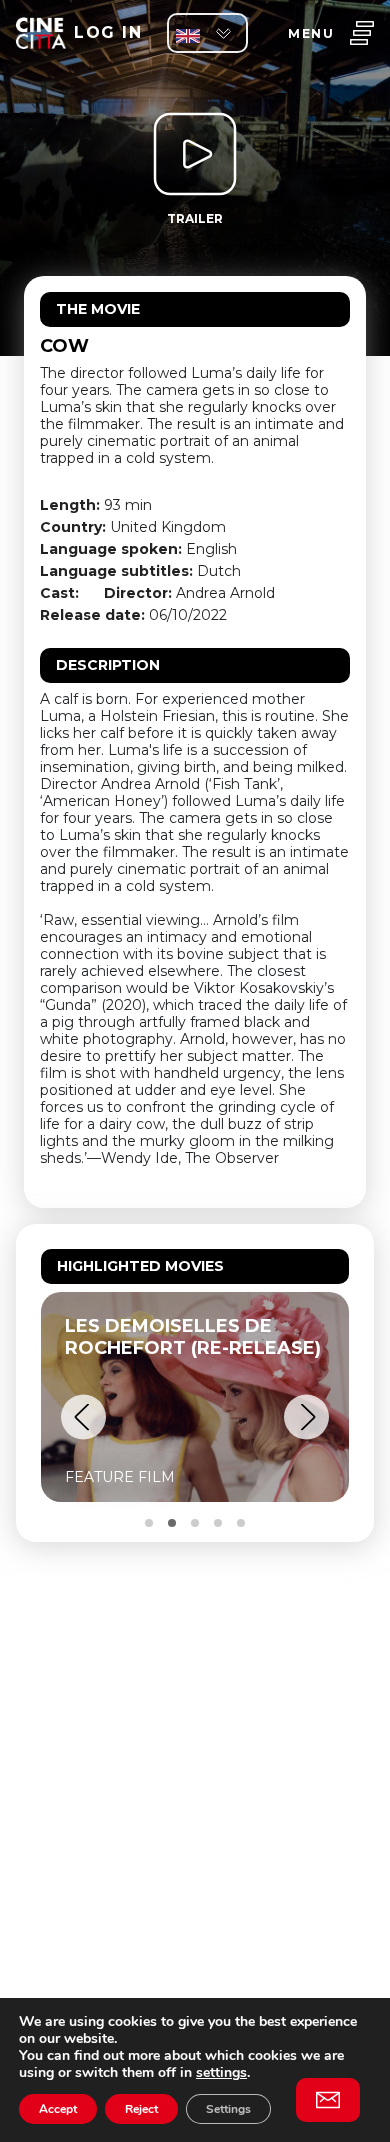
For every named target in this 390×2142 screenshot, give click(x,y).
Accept (58, 2109)
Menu (311, 33)
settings (221, 2072)
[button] (83, 1417)
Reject (141, 2109)
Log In (108, 32)
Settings (228, 2109)
